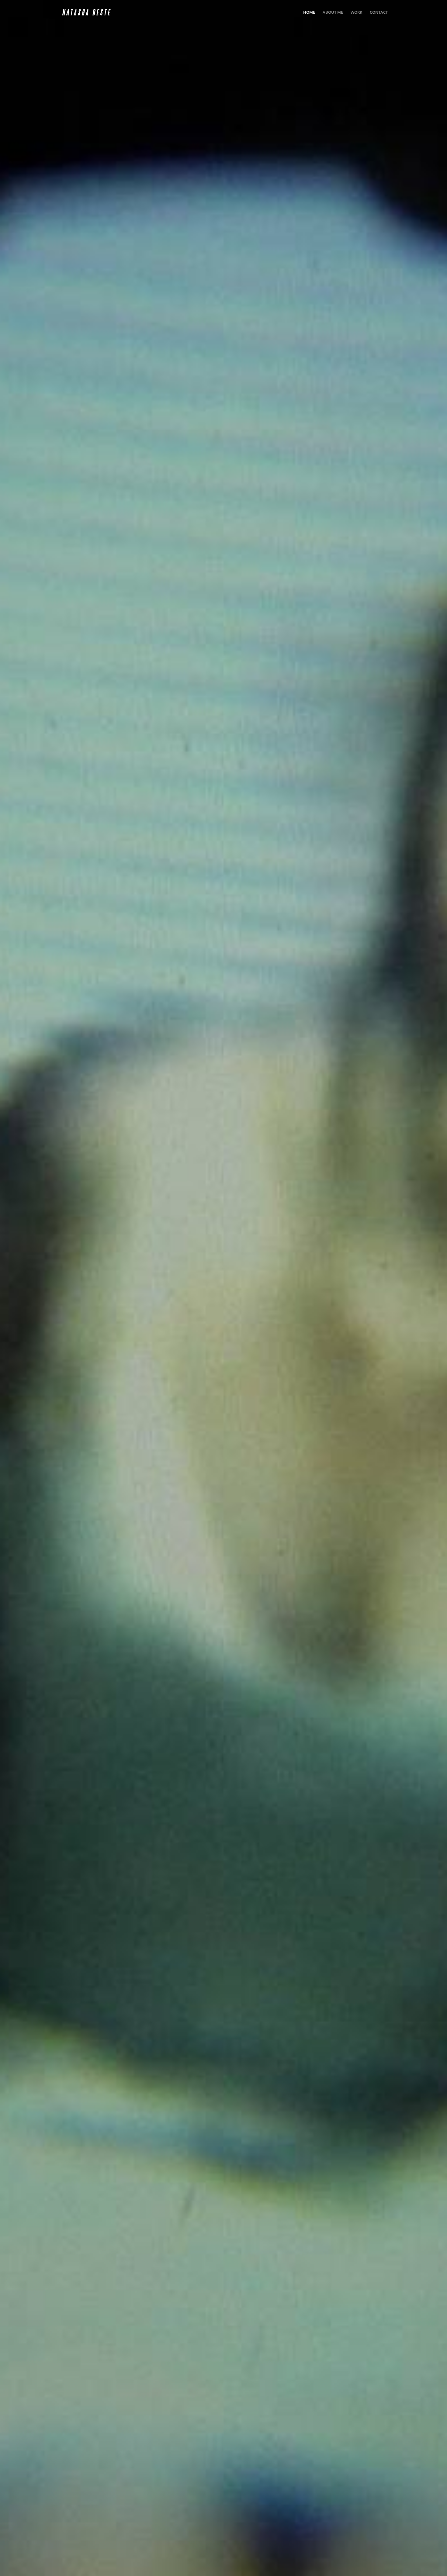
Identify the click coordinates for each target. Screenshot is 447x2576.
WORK (356, 12)
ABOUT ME (333, 12)
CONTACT (379, 12)
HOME (309, 12)
